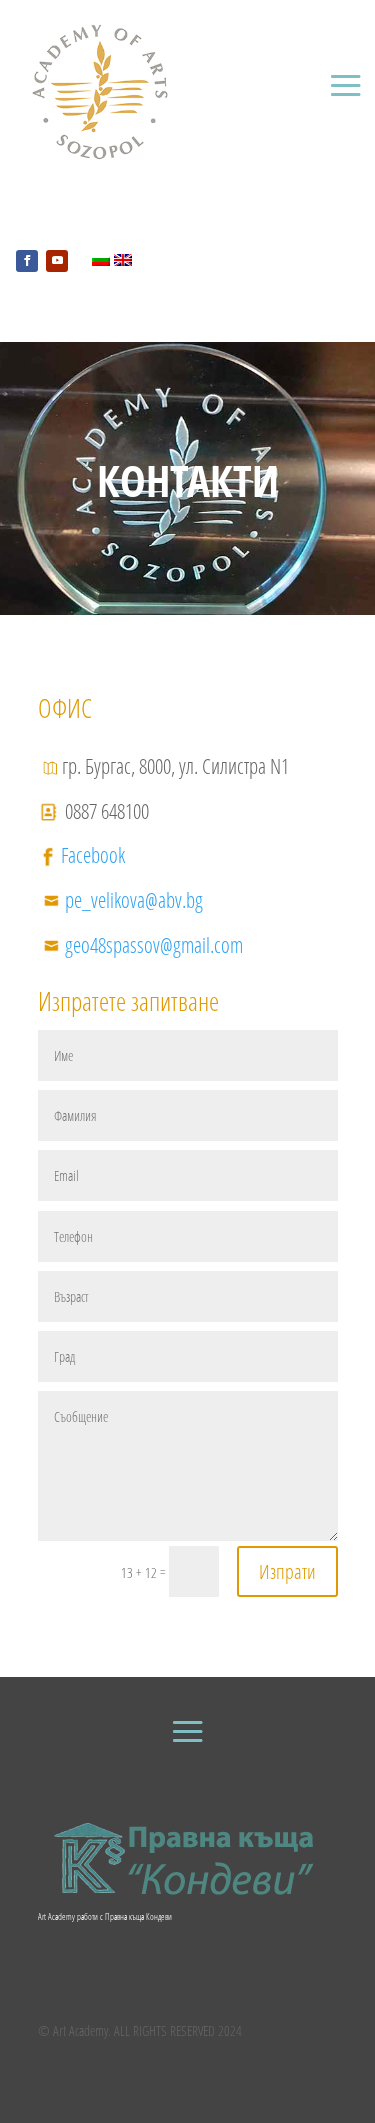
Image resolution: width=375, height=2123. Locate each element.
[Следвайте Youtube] (57, 261)
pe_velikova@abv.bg (134, 900)
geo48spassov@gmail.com (154, 945)
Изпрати (287, 1571)
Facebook (93, 855)
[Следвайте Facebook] (27, 261)
